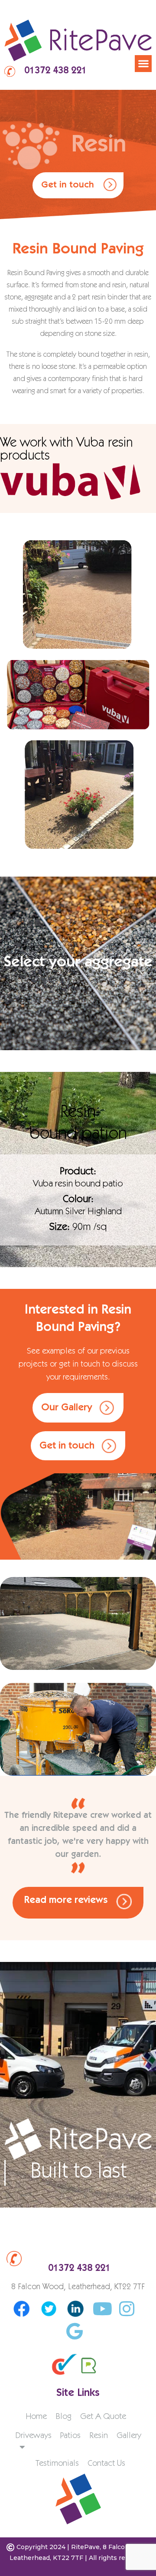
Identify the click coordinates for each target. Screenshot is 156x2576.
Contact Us (106, 2464)
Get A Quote (103, 2417)
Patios (70, 2436)
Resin (99, 2436)
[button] (143, 64)
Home (36, 2417)
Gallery (129, 2436)
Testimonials (57, 2464)
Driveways (33, 2436)
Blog (63, 2417)
